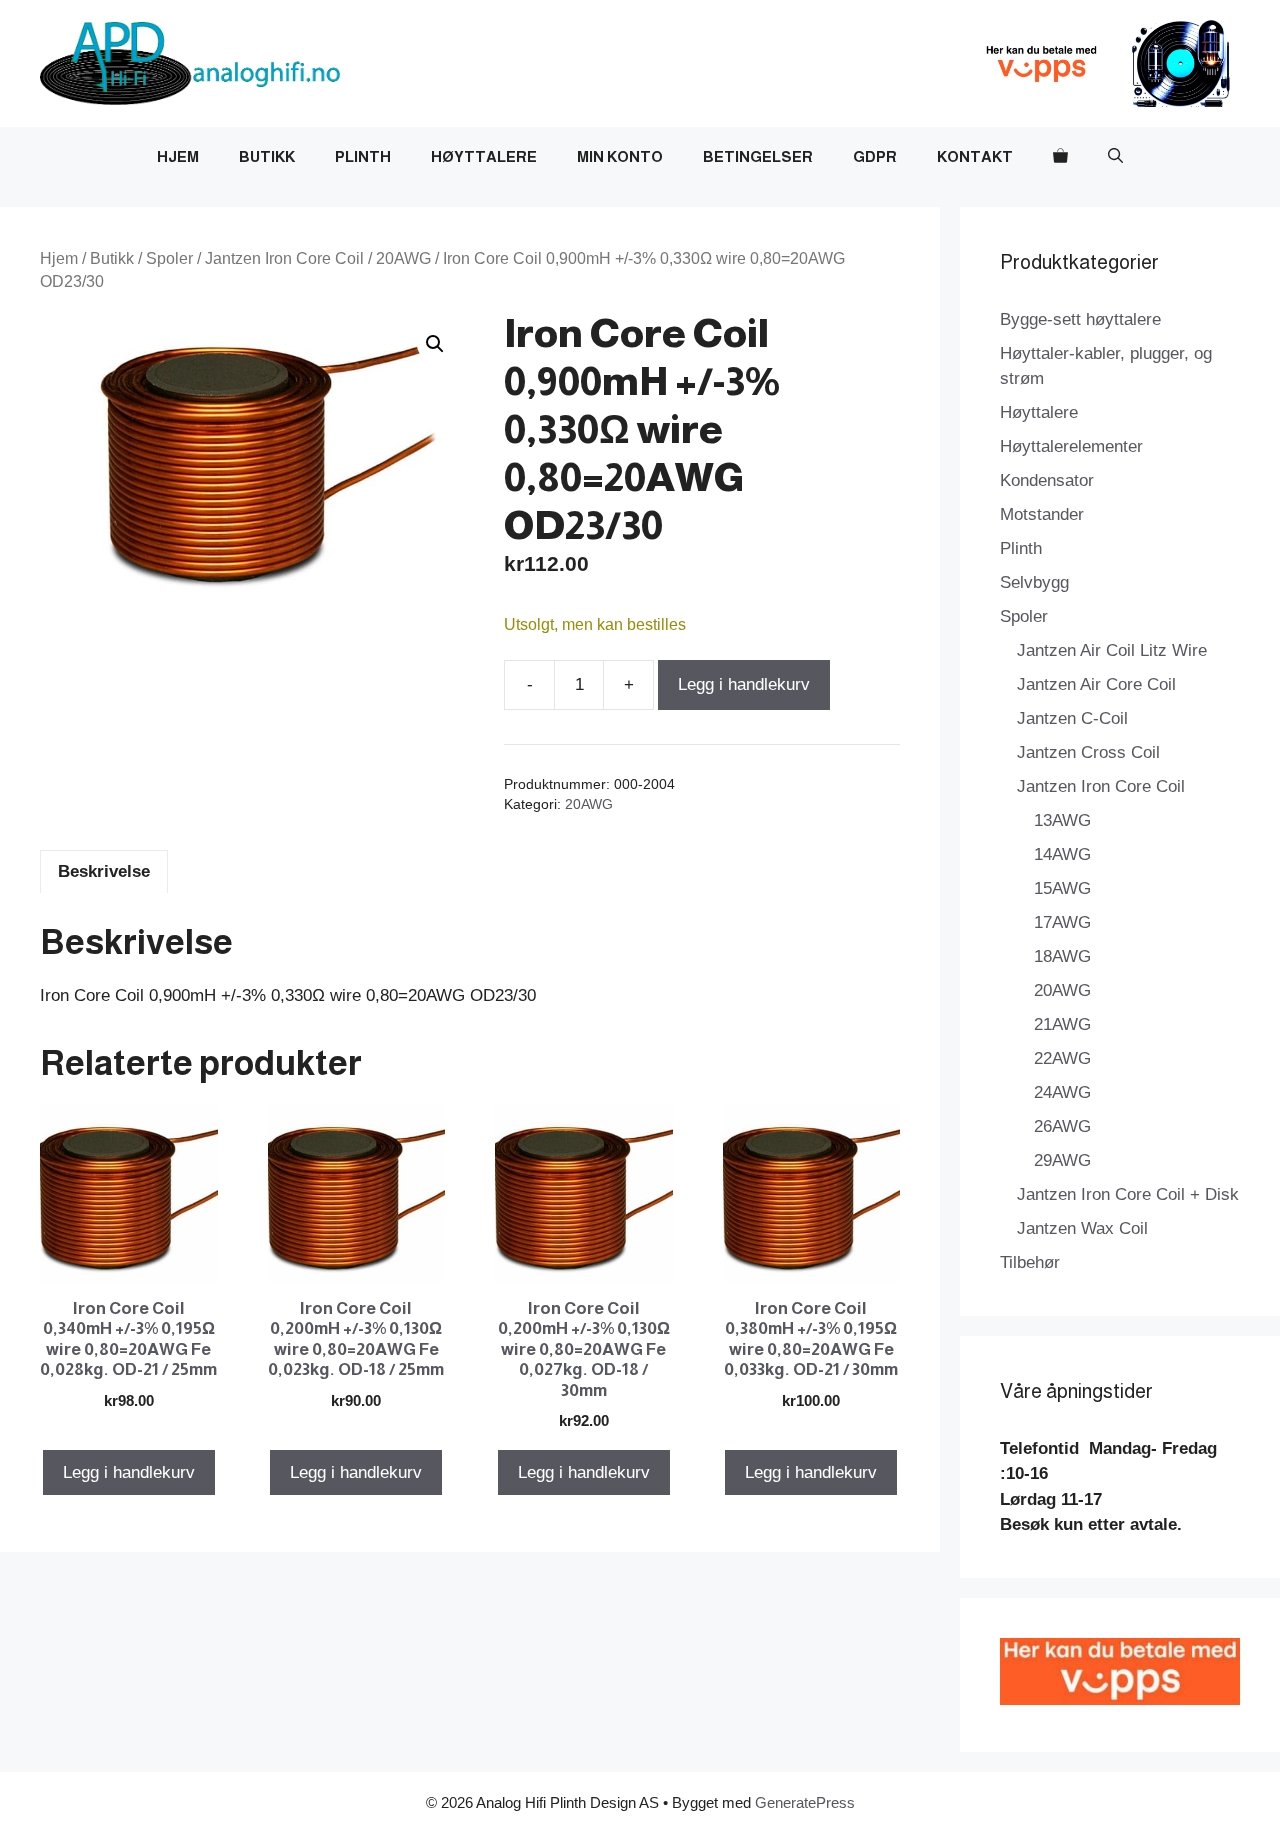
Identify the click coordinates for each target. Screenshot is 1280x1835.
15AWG (1062, 888)
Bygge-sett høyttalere (1080, 319)
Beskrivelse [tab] (104, 871)
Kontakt (975, 156)
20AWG (403, 258)
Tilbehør (1030, 1262)
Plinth (363, 156)
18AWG (1062, 956)
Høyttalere (484, 156)
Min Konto (620, 156)
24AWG (1062, 1092)
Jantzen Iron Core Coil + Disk (1128, 1194)
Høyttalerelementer (1071, 446)
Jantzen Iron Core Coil (284, 258)
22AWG (1062, 1058)
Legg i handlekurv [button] (129, 1472)
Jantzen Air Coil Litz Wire (1112, 650)
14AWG (1062, 854)
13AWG (1062, 820)
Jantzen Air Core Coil (1096, 684)
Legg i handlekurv (744, 684)
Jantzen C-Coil (1072, 718)
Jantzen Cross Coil (1088, 752)
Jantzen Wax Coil (1082, 1228)
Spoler (169, 258)
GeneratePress (805, 1802)
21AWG (1062, 1024)
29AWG (1062, 1160)
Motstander (1042, 514)
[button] (1115, 157)
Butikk (267, 156)
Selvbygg (1034, 582)
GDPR (875, 156)
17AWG (1062, 922)
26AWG (1062, 1126)
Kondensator (1047, 480)
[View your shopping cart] (1060, 157)
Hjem (178, 156)
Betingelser (758, 156)
